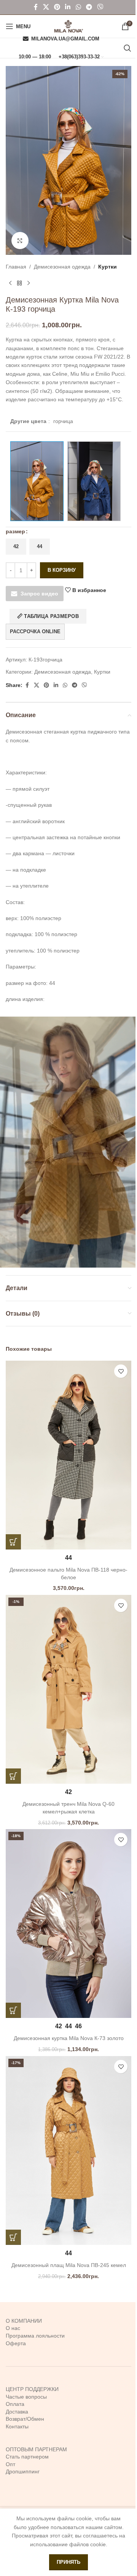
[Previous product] (10, 283)
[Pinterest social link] (57, 7)
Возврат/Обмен (25, 2419)
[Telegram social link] (89, 7)
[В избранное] (121, 1371)
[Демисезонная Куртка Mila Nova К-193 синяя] (94, 481)
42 (16, 546)
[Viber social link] (100, 7)
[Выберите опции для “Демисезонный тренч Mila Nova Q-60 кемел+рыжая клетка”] (13, 1776)
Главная (16, 267)
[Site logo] (68, 26)
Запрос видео (39, 594)
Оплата (15, 2404)
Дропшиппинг (23, 2471)
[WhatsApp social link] (78, 7)
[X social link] (46, 7)
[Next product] (29, 283)
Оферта (16, 2343)
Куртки (108, 267)
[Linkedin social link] (68, 7)
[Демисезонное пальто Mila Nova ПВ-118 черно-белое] (68, 1455)
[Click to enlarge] (20, 241)
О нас (13, 2328)
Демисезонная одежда (62, 267)
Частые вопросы (26, 2397)
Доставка (17, 2412)
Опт (10, 2464)
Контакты (17, 2426)
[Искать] (127, 48)
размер (15, 531)
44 (40, 546)
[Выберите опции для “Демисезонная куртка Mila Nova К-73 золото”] (13, 2010)
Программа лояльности (35, 2336)
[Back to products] (19, 283)
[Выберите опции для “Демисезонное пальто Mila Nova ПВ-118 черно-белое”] (13, 1542)
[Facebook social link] (36, 7)
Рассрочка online (35, 632)
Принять (68, 2562)
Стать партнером (27, 2457)
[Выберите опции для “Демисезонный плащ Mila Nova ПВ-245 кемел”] (13, 2237)
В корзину (62, 570)
